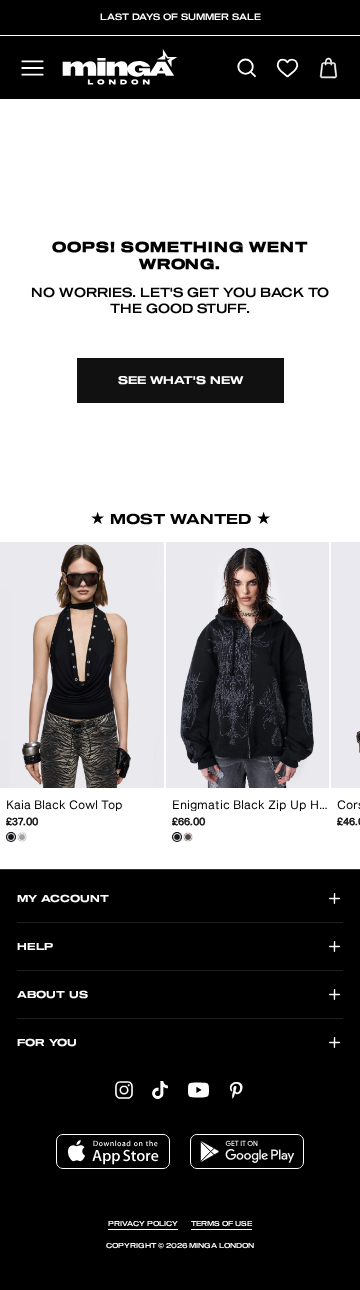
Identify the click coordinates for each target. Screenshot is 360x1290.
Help (35, 947)
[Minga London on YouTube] (198, 1089)
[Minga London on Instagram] (124, 1089)
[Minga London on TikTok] (160, 1089)
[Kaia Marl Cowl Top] (22, 837)
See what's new (180, 380)
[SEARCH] (246, 69)
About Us (52, 995)
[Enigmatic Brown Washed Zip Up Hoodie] (188, 837)
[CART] (328, 69)
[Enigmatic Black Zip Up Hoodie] (177, 837)
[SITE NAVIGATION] (32, 69)
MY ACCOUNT (63, 899)
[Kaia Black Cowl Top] (11, 837)
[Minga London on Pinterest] (236, 1089)
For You (47, 1043)
